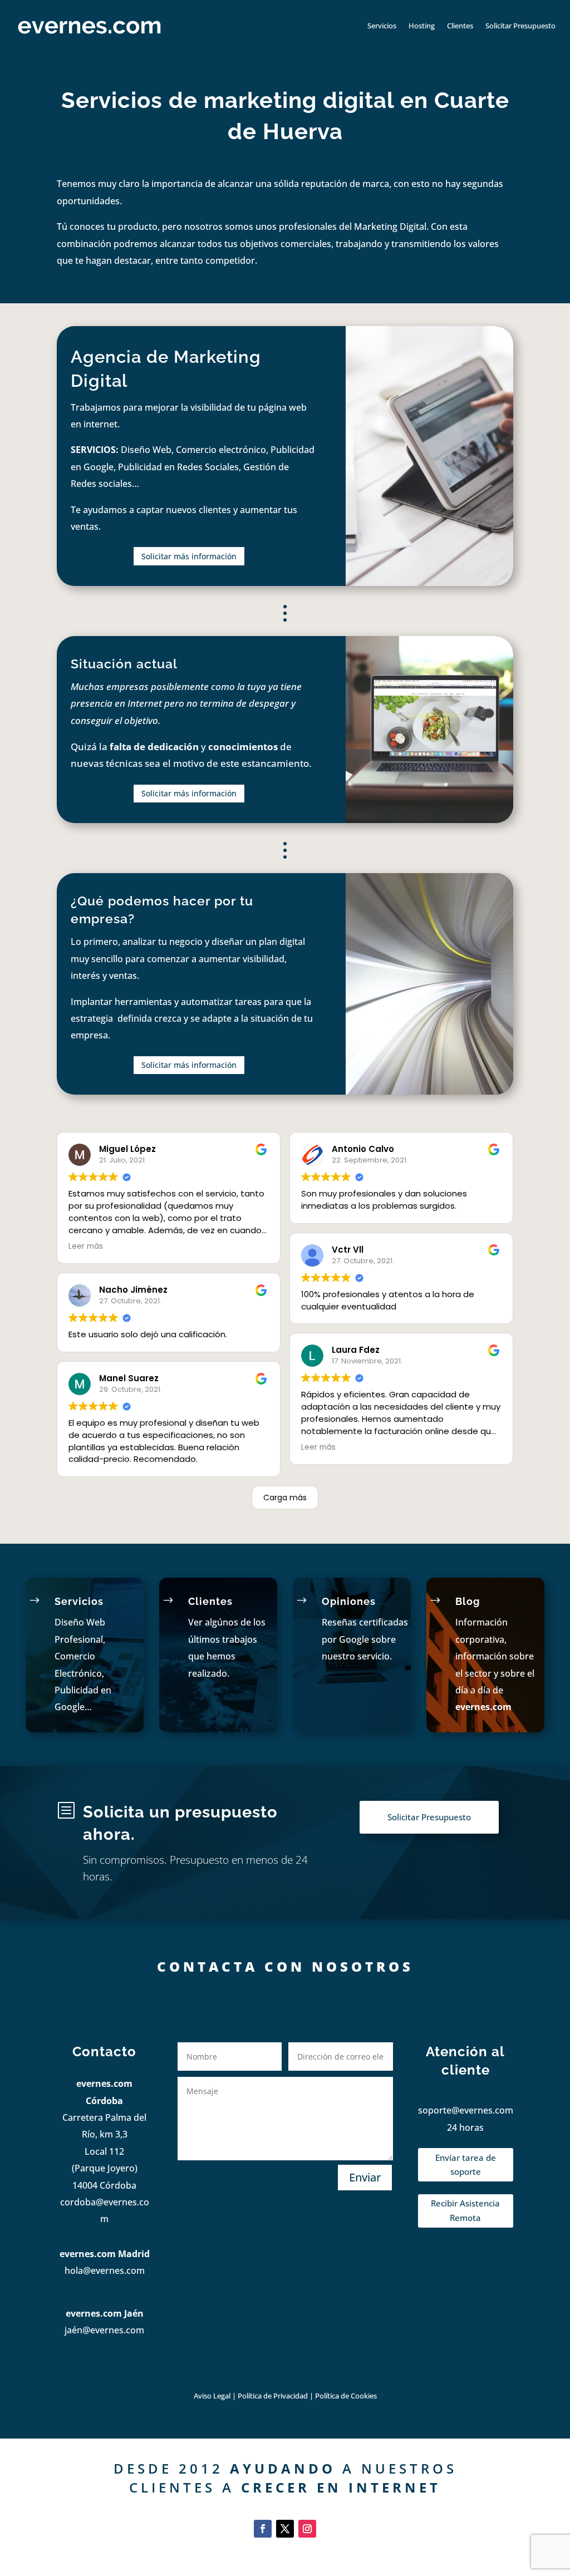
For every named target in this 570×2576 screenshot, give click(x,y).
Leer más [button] (86, 1246)
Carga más (285, 1498)
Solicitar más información (189, 556)
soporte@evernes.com (466, 2110)
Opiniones (349, 1601)
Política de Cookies (346, 2396)
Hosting (422, 26)
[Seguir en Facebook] (263, 2529)
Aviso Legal (212, 2396)
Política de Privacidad (274, 2396)
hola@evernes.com (105, 2270)
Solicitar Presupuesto (520, 26)
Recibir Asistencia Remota (465, 2210)
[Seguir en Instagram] (307, 2529)
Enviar (365, 2177)
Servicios (382, 26)
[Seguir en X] (285, 2529)
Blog (468, 1601)
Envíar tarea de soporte (466, 2165)
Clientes (460, 26)
